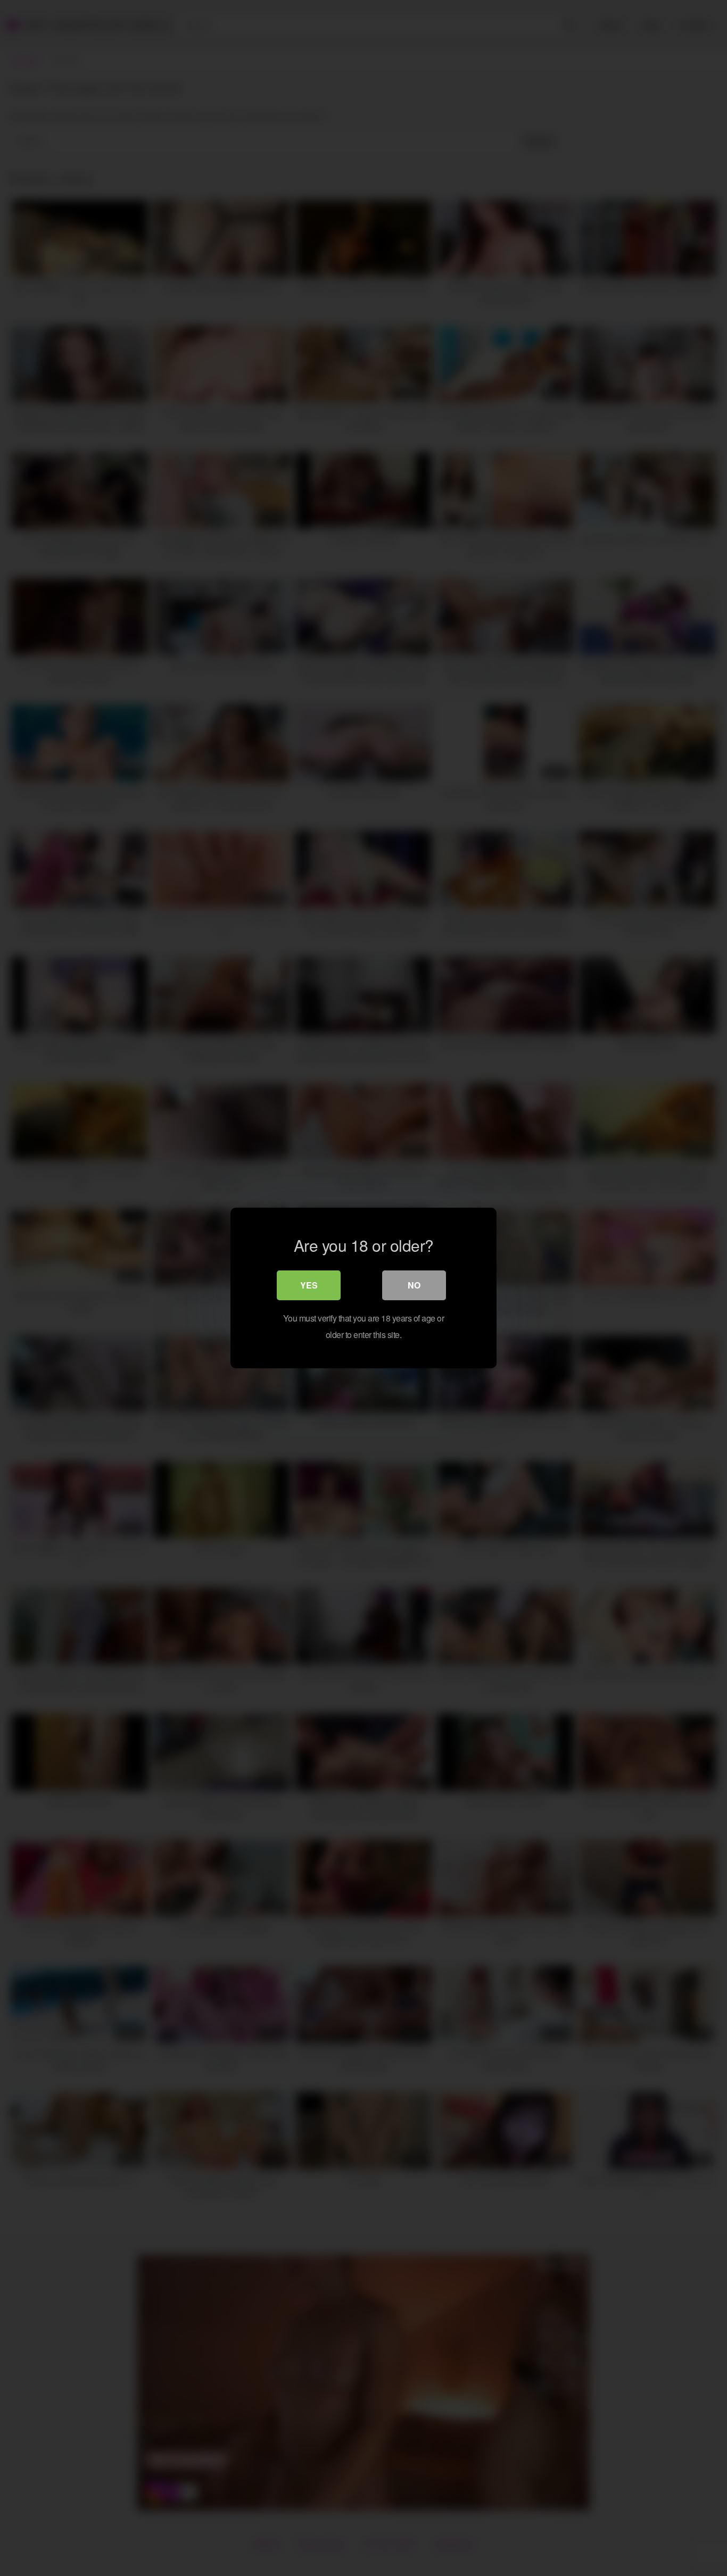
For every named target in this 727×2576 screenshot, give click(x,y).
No (414, 1285)
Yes (309, 1285)
